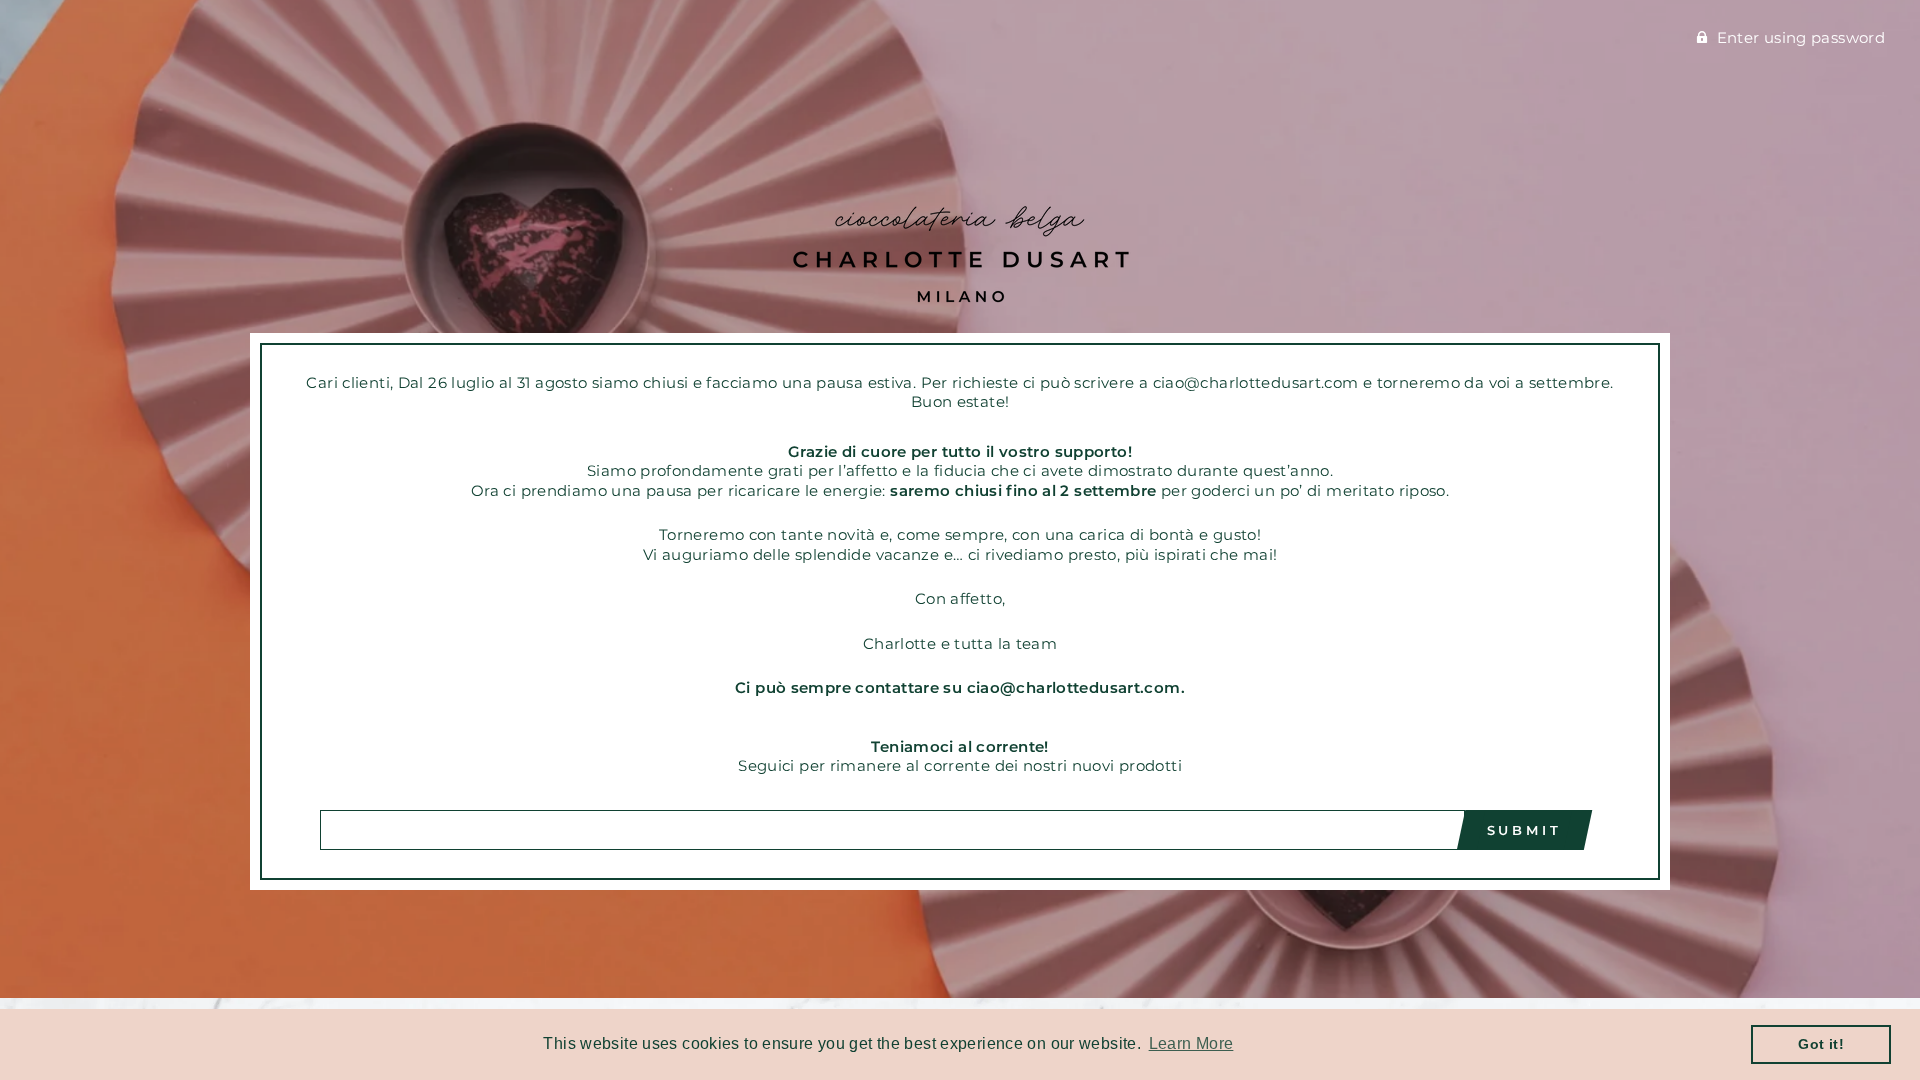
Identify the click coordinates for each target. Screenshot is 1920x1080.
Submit (1524, 830)
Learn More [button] (1191, 1043)
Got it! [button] (1821, 1044)
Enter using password (1801, 37)
